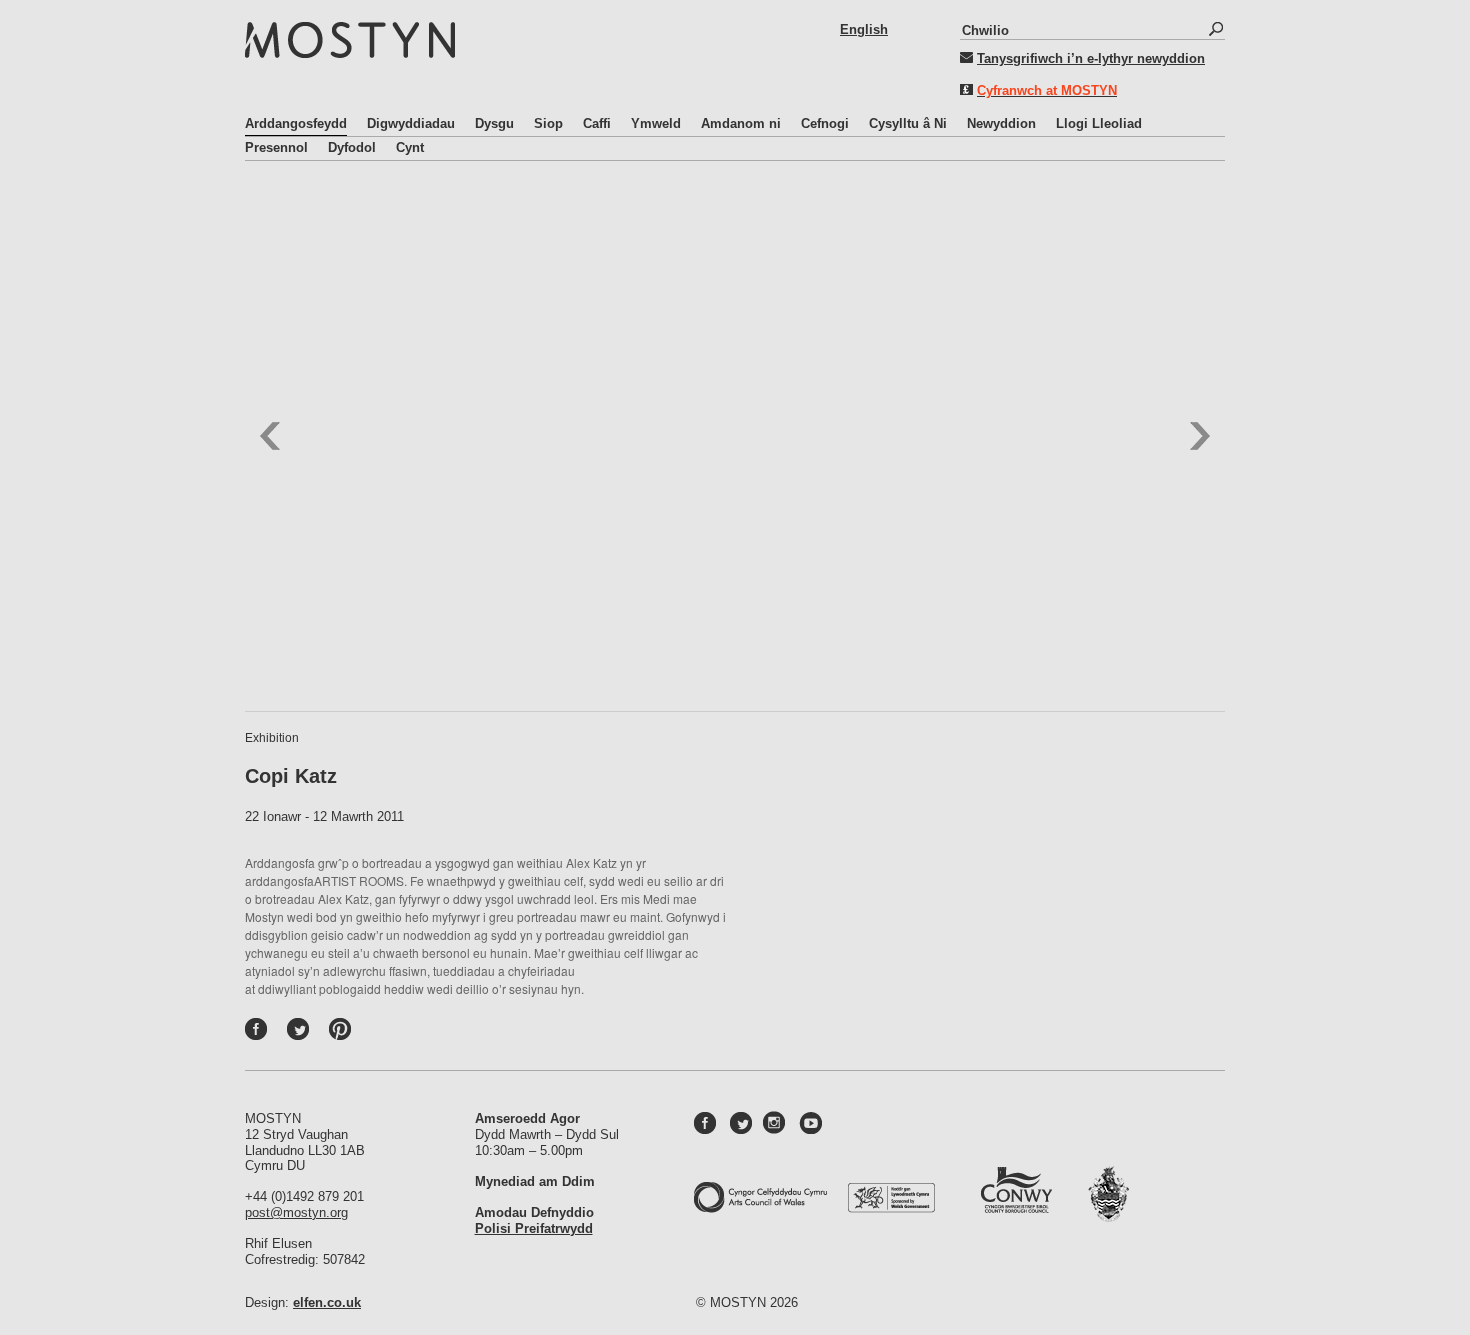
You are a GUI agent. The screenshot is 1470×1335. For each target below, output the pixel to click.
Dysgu (494, 123)
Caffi (597, 123)
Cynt (410, 147)
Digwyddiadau (411, 123)
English (864, 29)
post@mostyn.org (296, 1212)
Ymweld (656, 123)
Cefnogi (825, 123)
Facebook (277, 1034)
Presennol (276, 147)
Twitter (319, 1034)
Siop (548, 123)
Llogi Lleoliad (1099, 123)
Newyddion (1001, 123)
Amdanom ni (741, 123)
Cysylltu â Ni (908, 123)
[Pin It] (345, 1034)
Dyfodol (352, 147)
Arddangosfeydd (296, 123)
